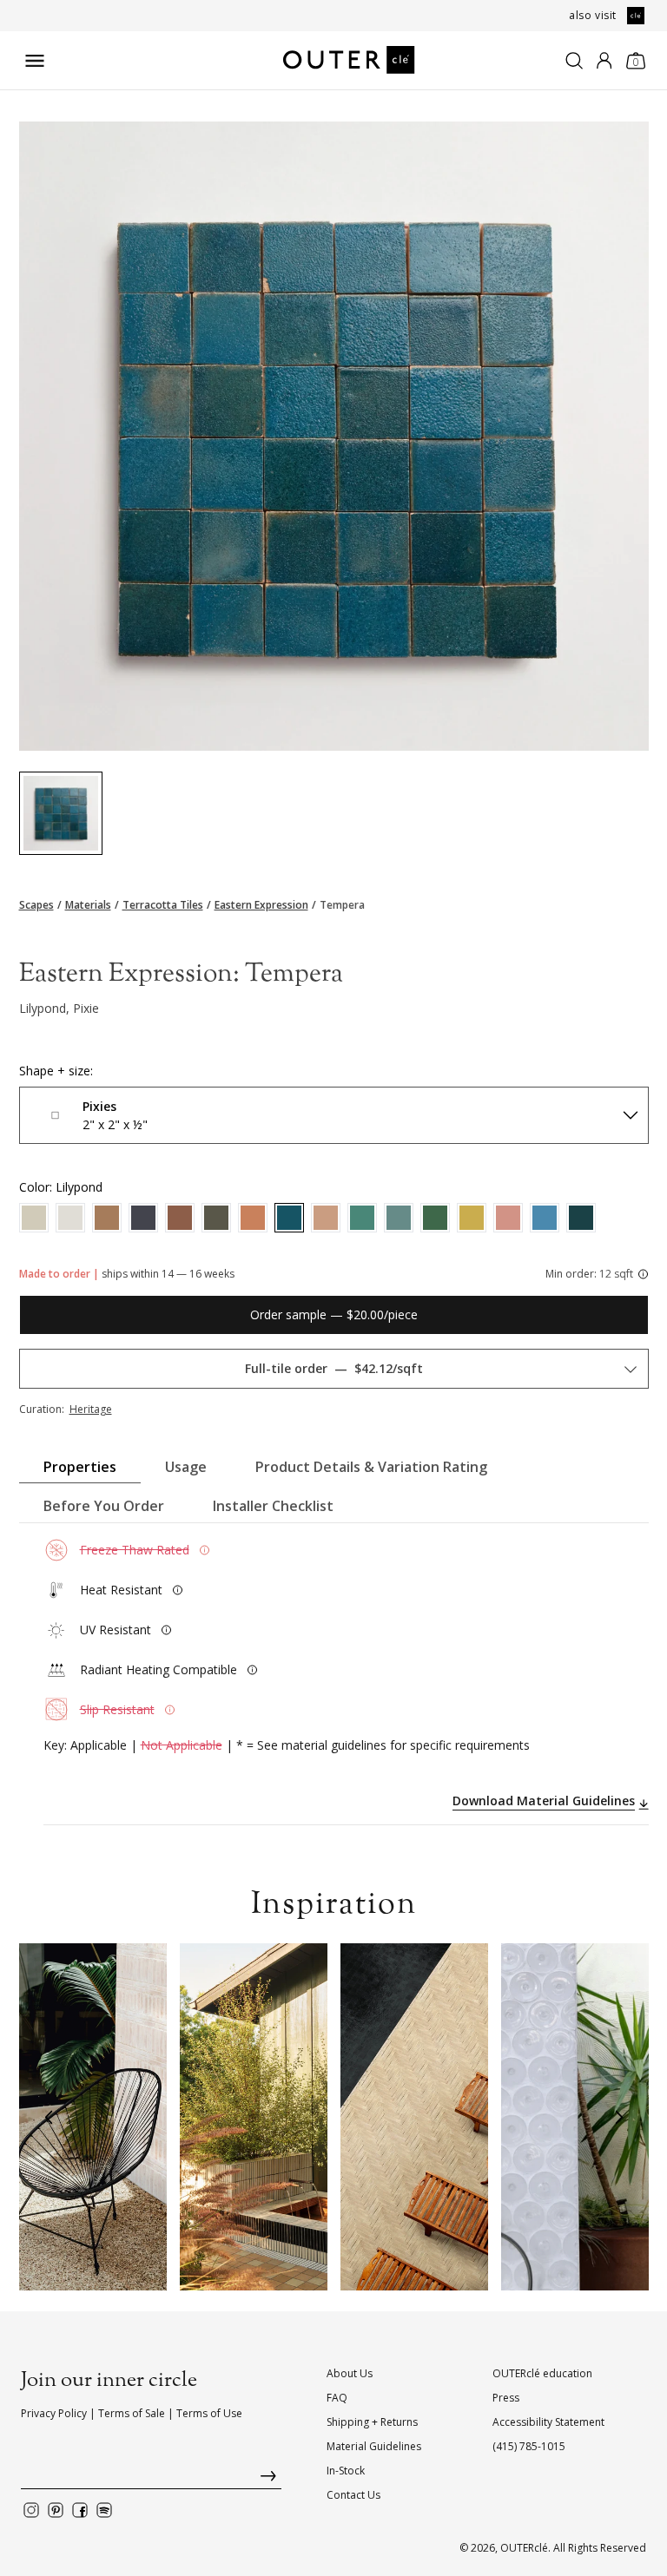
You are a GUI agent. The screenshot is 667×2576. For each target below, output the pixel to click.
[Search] (574, 61)
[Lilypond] (289, 1218)
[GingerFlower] (180, 1218)
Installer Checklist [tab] (273, 1506)
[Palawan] (545, 1218)
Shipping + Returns (372, 2422)
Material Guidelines (374, 2446)
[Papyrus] (70, 1218)
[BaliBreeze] (435, 1218)
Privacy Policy (54, 2413)
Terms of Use (209, 2413)
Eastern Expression (261, 905)
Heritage (91, 1409)
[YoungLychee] (326, 1218)
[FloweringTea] (107, 1218)
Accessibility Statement (548, 2422)
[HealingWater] (581, 1218)
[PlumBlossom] (508, 1218)
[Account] (604, 61)
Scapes (36, 905)
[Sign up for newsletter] (151, 2480)
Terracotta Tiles (163, 905)
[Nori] (216, 1218)
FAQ (337, 2398)
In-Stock (346, 2471)
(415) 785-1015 (529, 2446)
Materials (88, 905)
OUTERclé (524, 2548)
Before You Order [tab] (104, 1506)
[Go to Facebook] (80, 2510)
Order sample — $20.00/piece (334, 1314)
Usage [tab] (186, 1467)
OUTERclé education (542, 2373)
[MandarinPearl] (253, 1218)
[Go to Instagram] (31, 2510)
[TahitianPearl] (143, 1218)
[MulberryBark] (34, 1218)
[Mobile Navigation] (35, 61)
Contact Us (353, 2495)
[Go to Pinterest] (56, 2510)
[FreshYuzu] (472, 1218)
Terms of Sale (132, 2413)
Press (506, 2398)
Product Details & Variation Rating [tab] (371, 1467)
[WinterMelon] (362, 1218)
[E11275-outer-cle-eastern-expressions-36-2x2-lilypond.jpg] (61, 813)
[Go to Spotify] (104, 2510)
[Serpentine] (399, 1218)
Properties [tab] (80, 1467)
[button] (49, 2117)
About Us (350, 2373)
